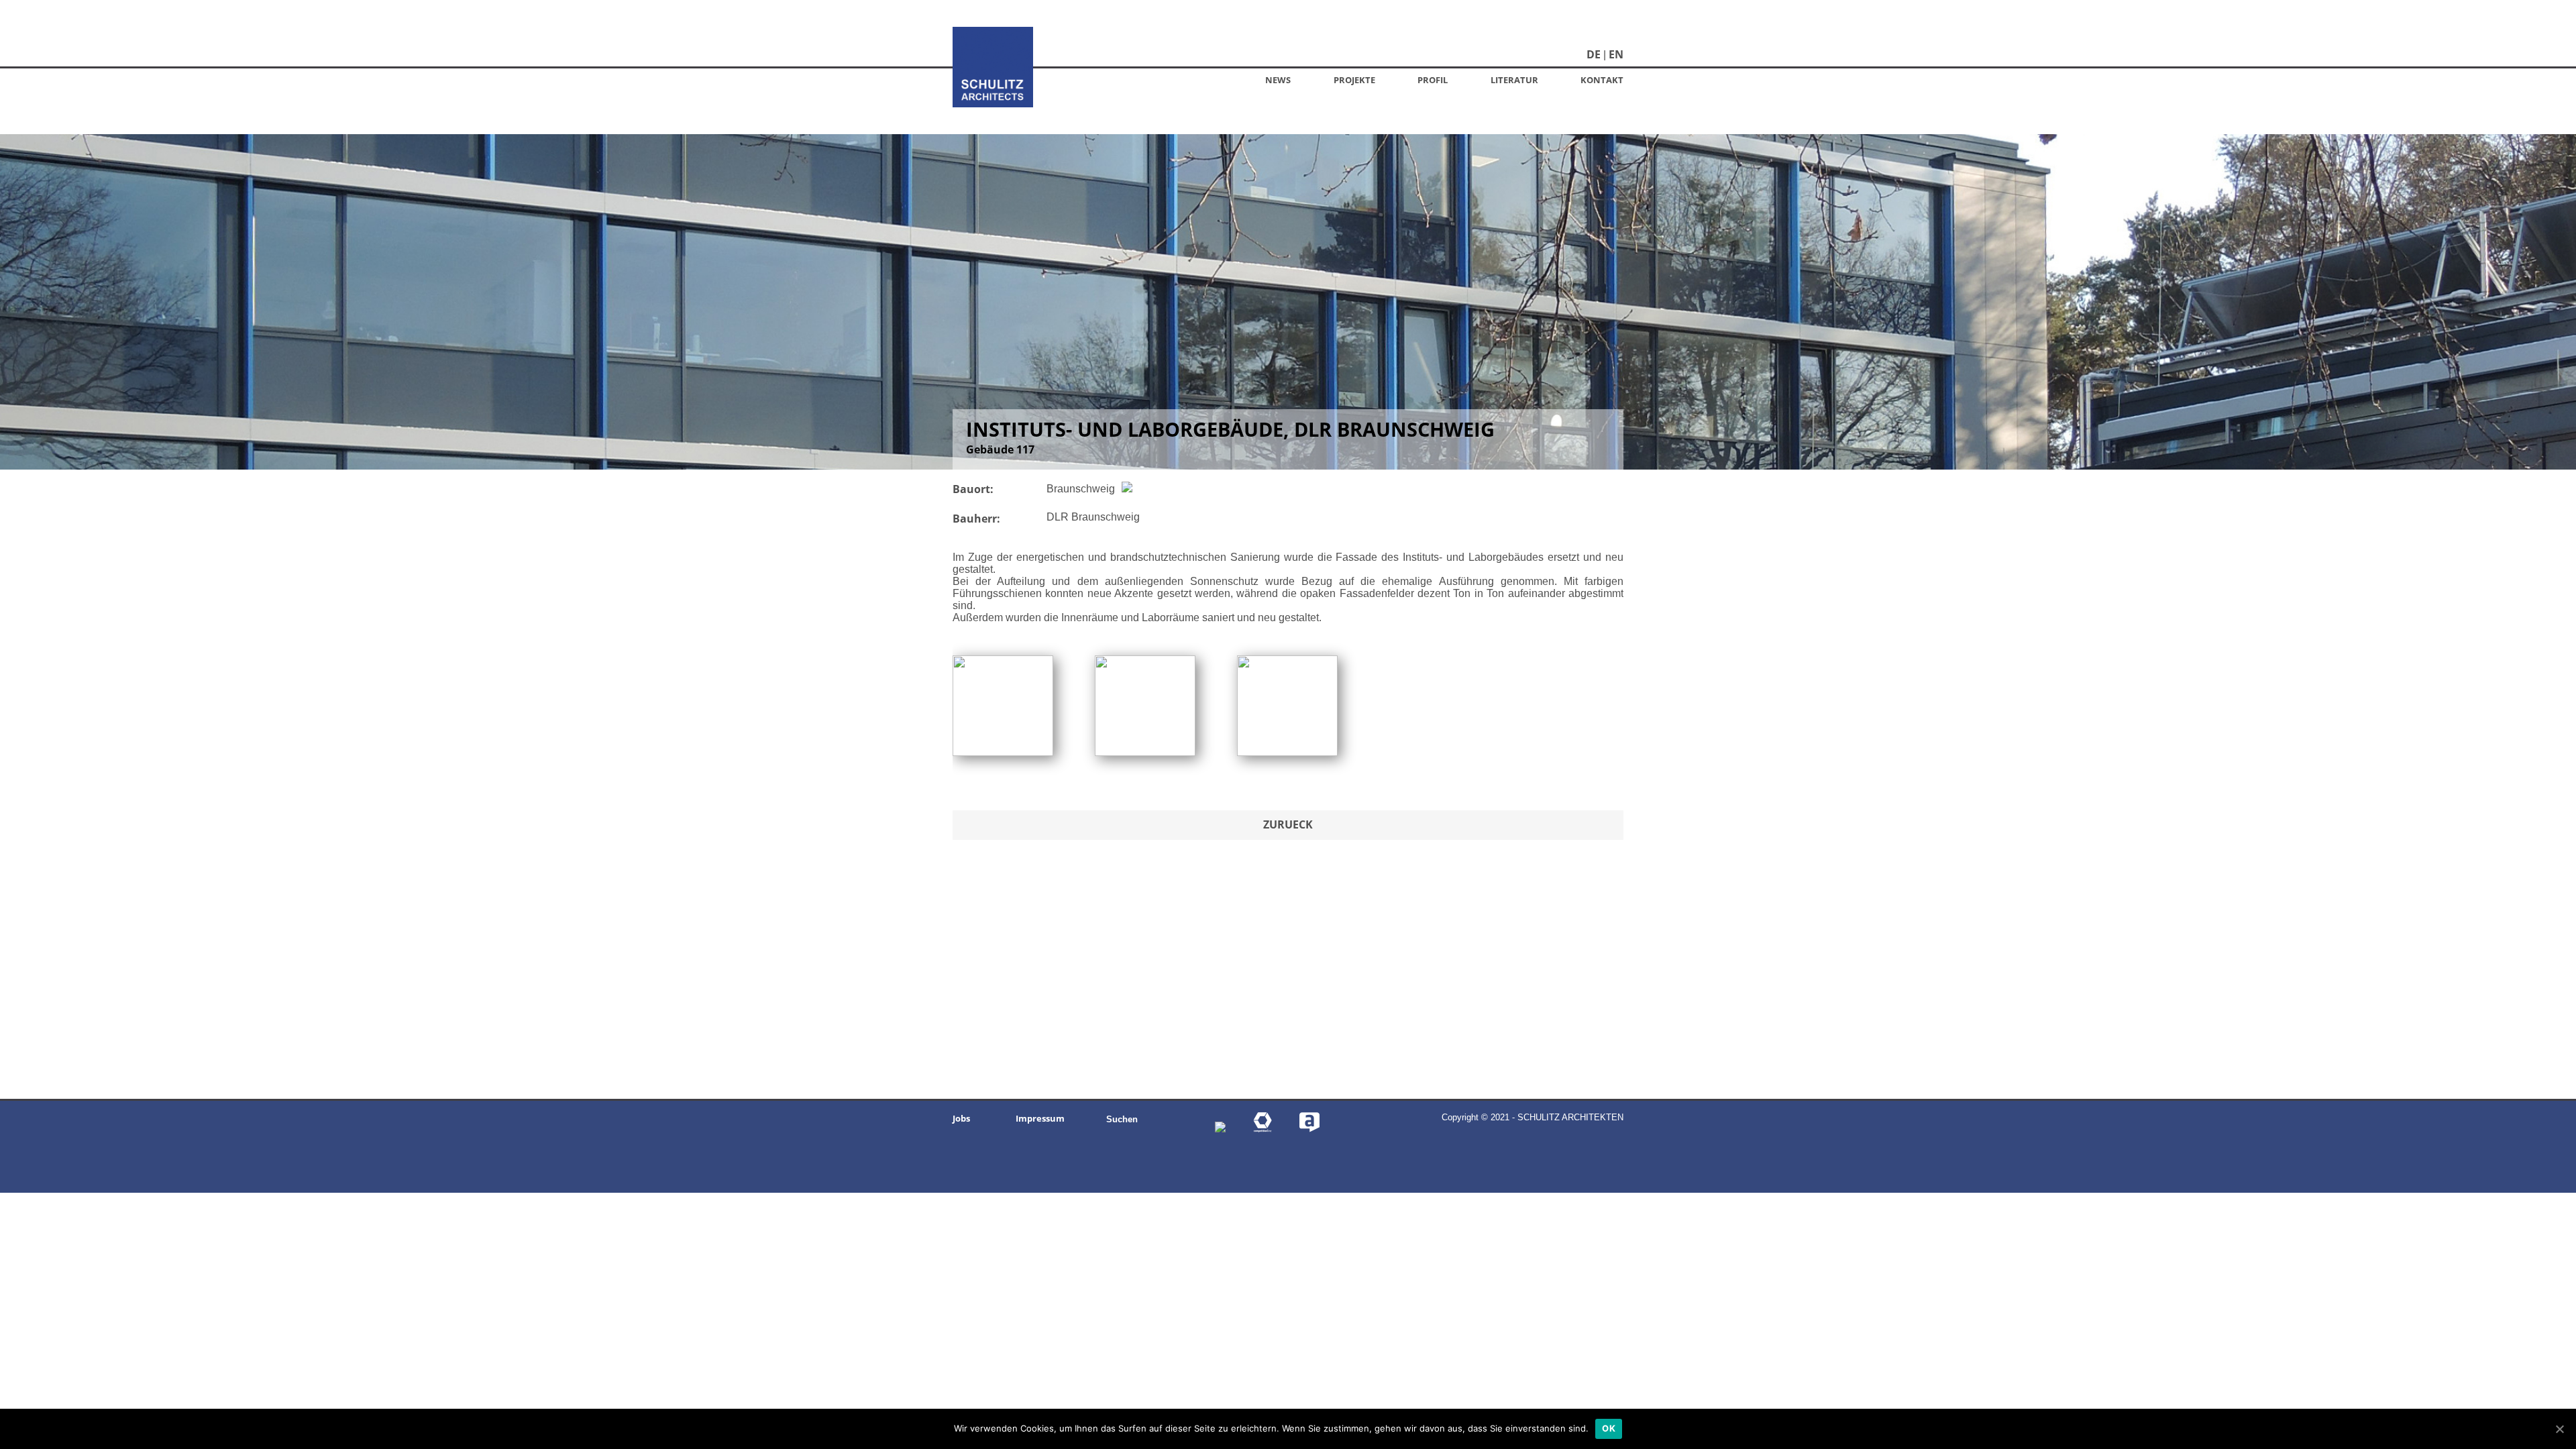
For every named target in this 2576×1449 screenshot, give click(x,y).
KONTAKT (1602, 80)
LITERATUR (1514, 80)
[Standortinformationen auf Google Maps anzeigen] (1125, 488)
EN (1616, 54)
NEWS (1278, 80)
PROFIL (1433, 80)
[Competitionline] (1263, 1128)
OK (1609, 1428)
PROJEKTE (1354, 80)
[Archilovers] (1309, 1128)
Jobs (961, 1118)
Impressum (1040, 1118)
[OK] (2559, 1429)
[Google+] (1220, 1128)
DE (1594, 54)
